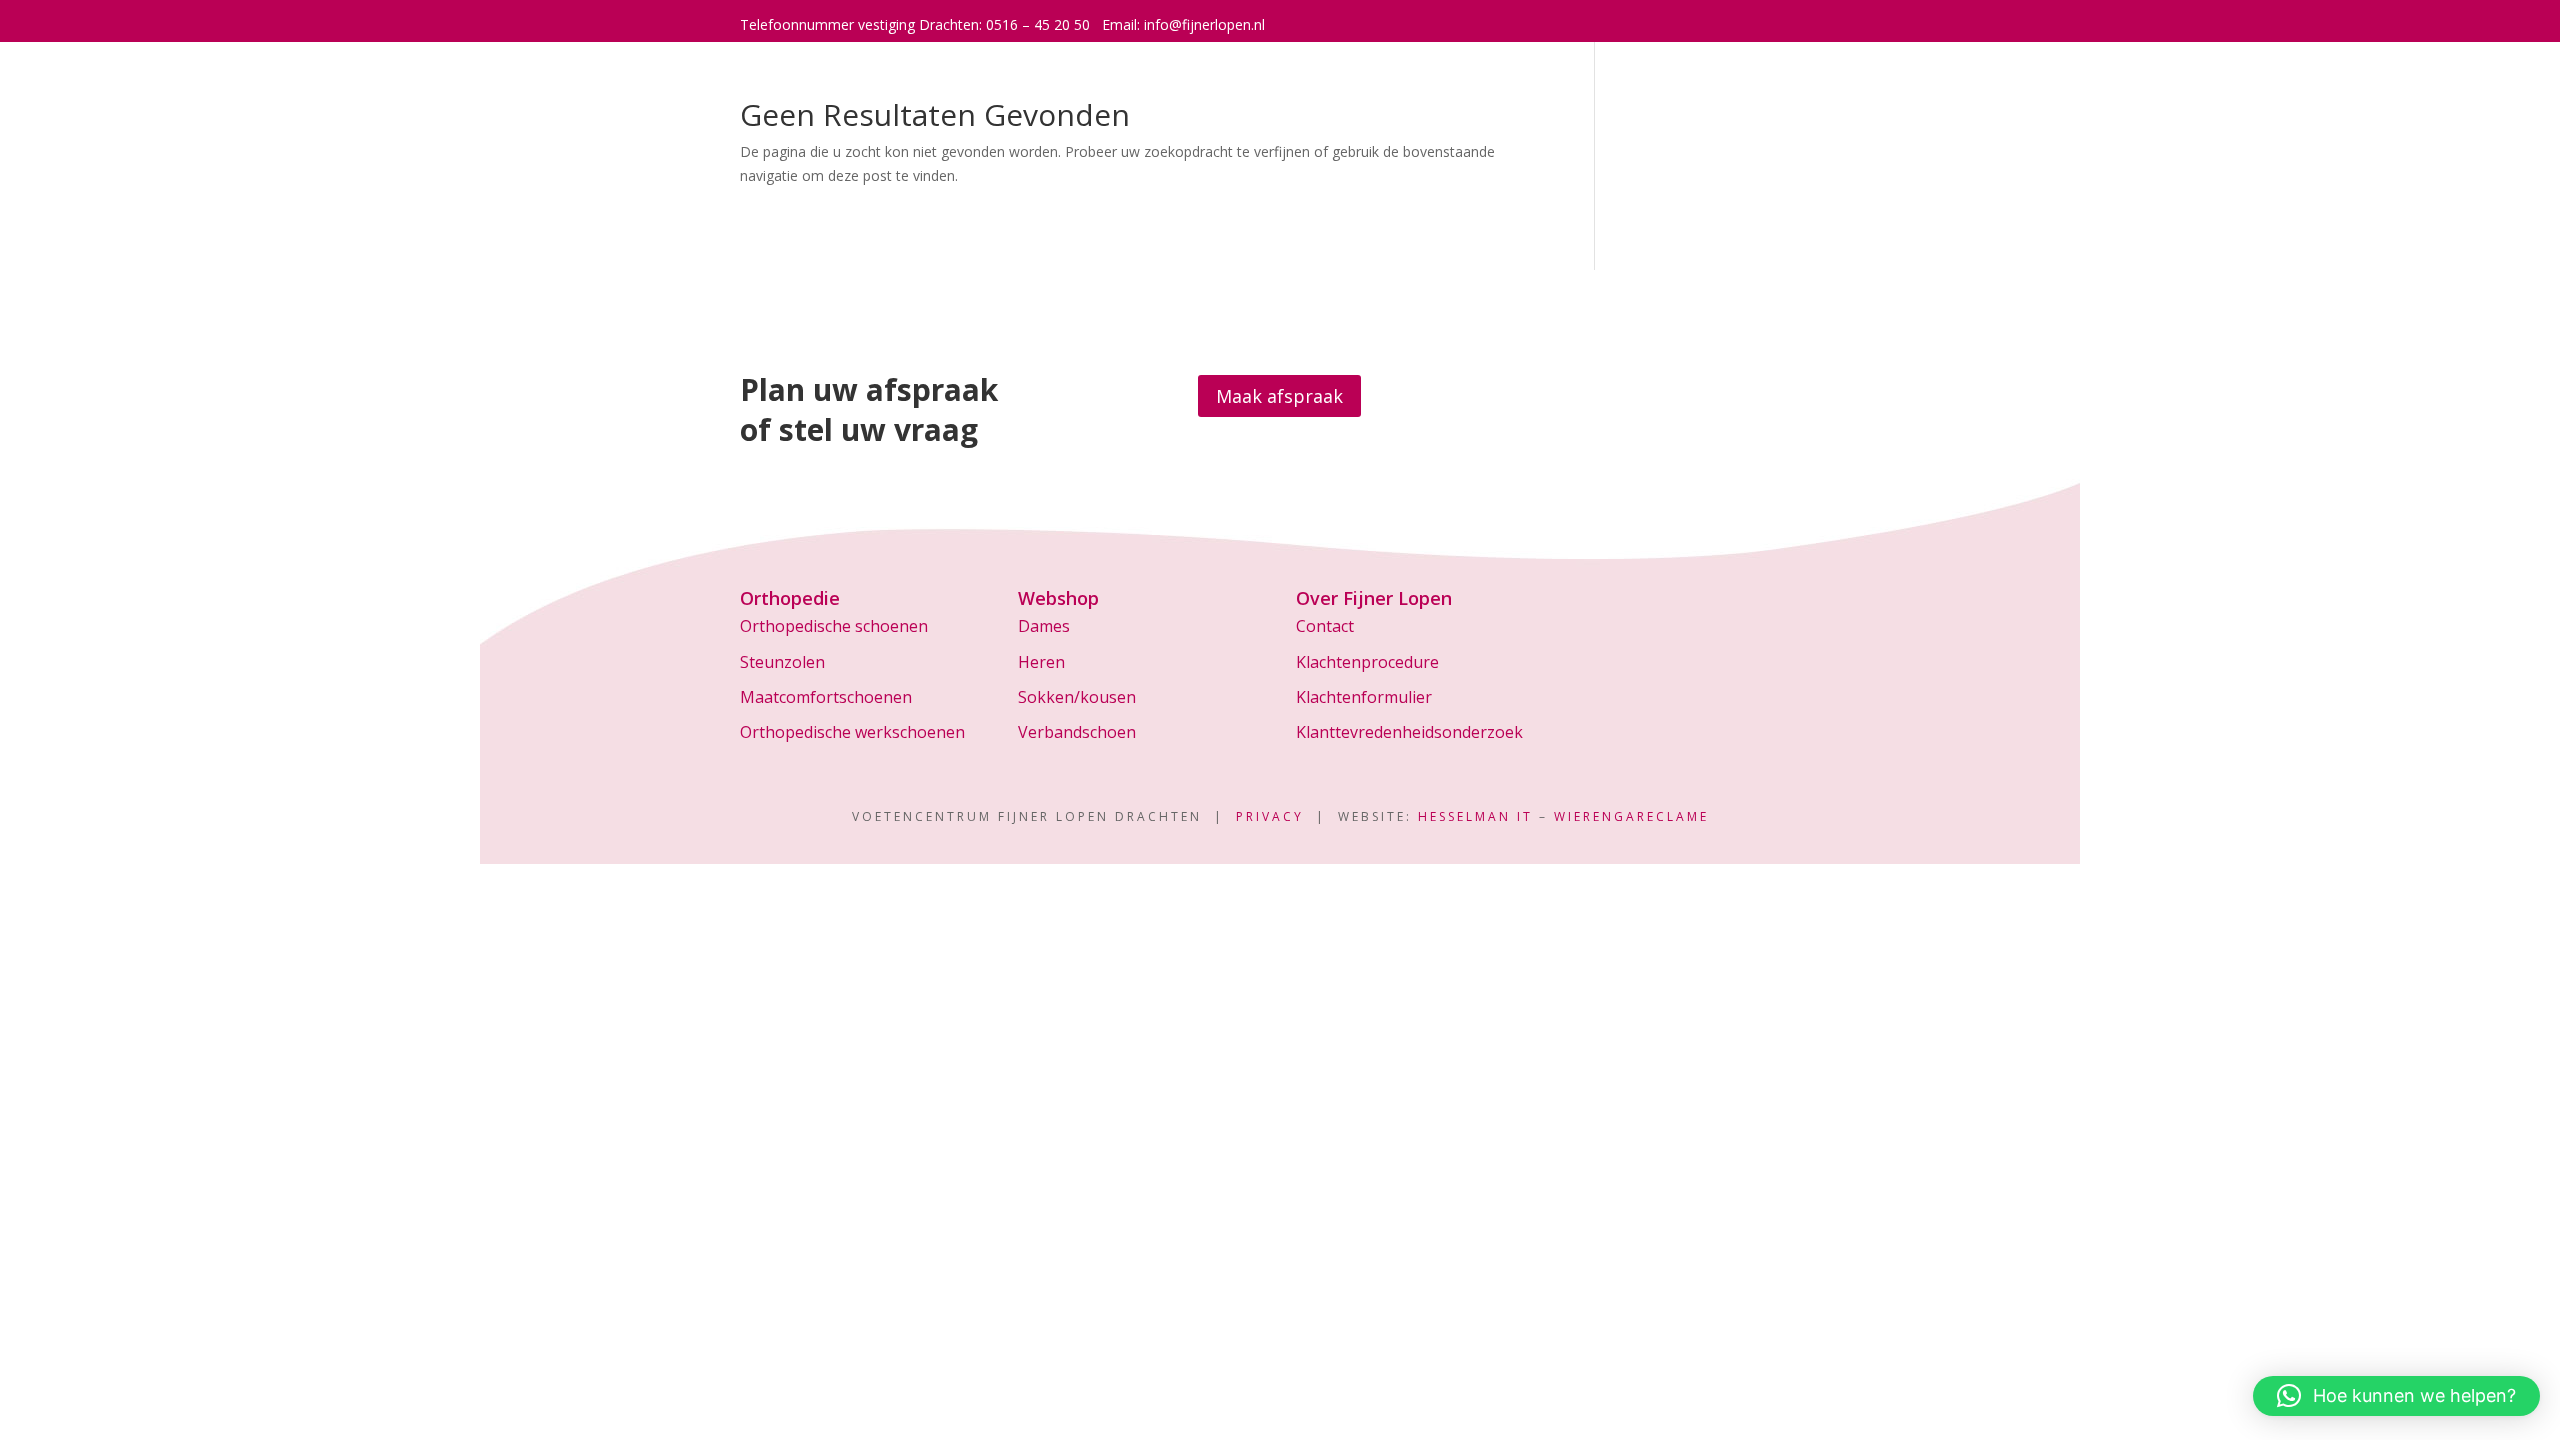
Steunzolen (782, 662)
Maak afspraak (1279, 396)
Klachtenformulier (1364, 697)
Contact (1325, 626)
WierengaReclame (1631, 816)
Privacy (1270, 816)
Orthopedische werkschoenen (852, 732)
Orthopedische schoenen (834, 626)
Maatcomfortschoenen (826, 697)
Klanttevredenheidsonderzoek (1409, 732)
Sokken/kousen (1077, 697)
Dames (1044, 626)
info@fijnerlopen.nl (1204, 24)
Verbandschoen (1077, 732)
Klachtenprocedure (1367, 662)
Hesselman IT (1475, 816)
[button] (2396, 1396)
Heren (1041, 662)
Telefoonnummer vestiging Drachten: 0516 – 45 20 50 (915, 24)
